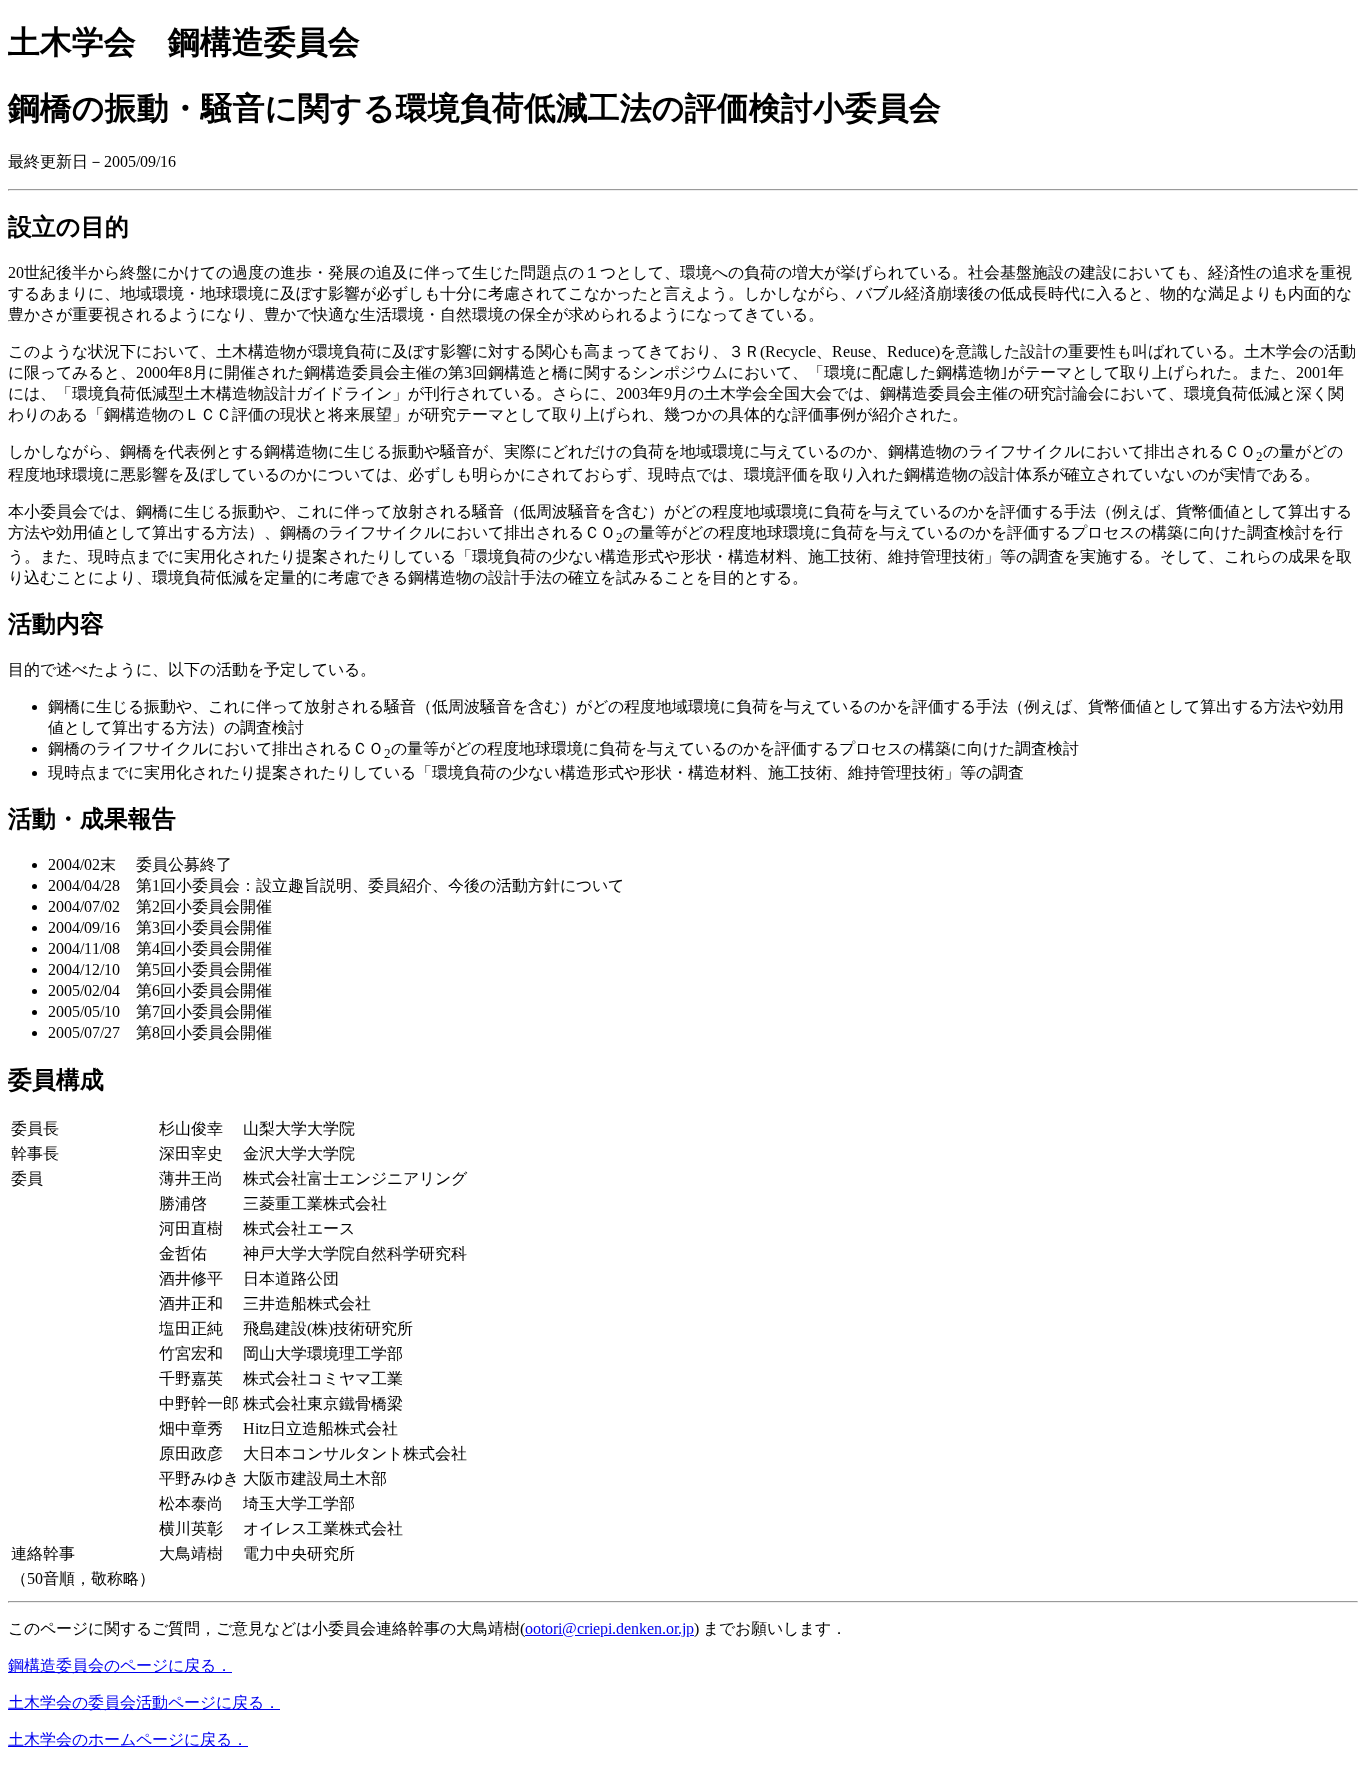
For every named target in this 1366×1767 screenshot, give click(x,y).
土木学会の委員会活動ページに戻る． (144, 1702)
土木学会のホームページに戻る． (128, 1739)
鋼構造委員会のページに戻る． (120, 1665)
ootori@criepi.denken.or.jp (609, 1628)
